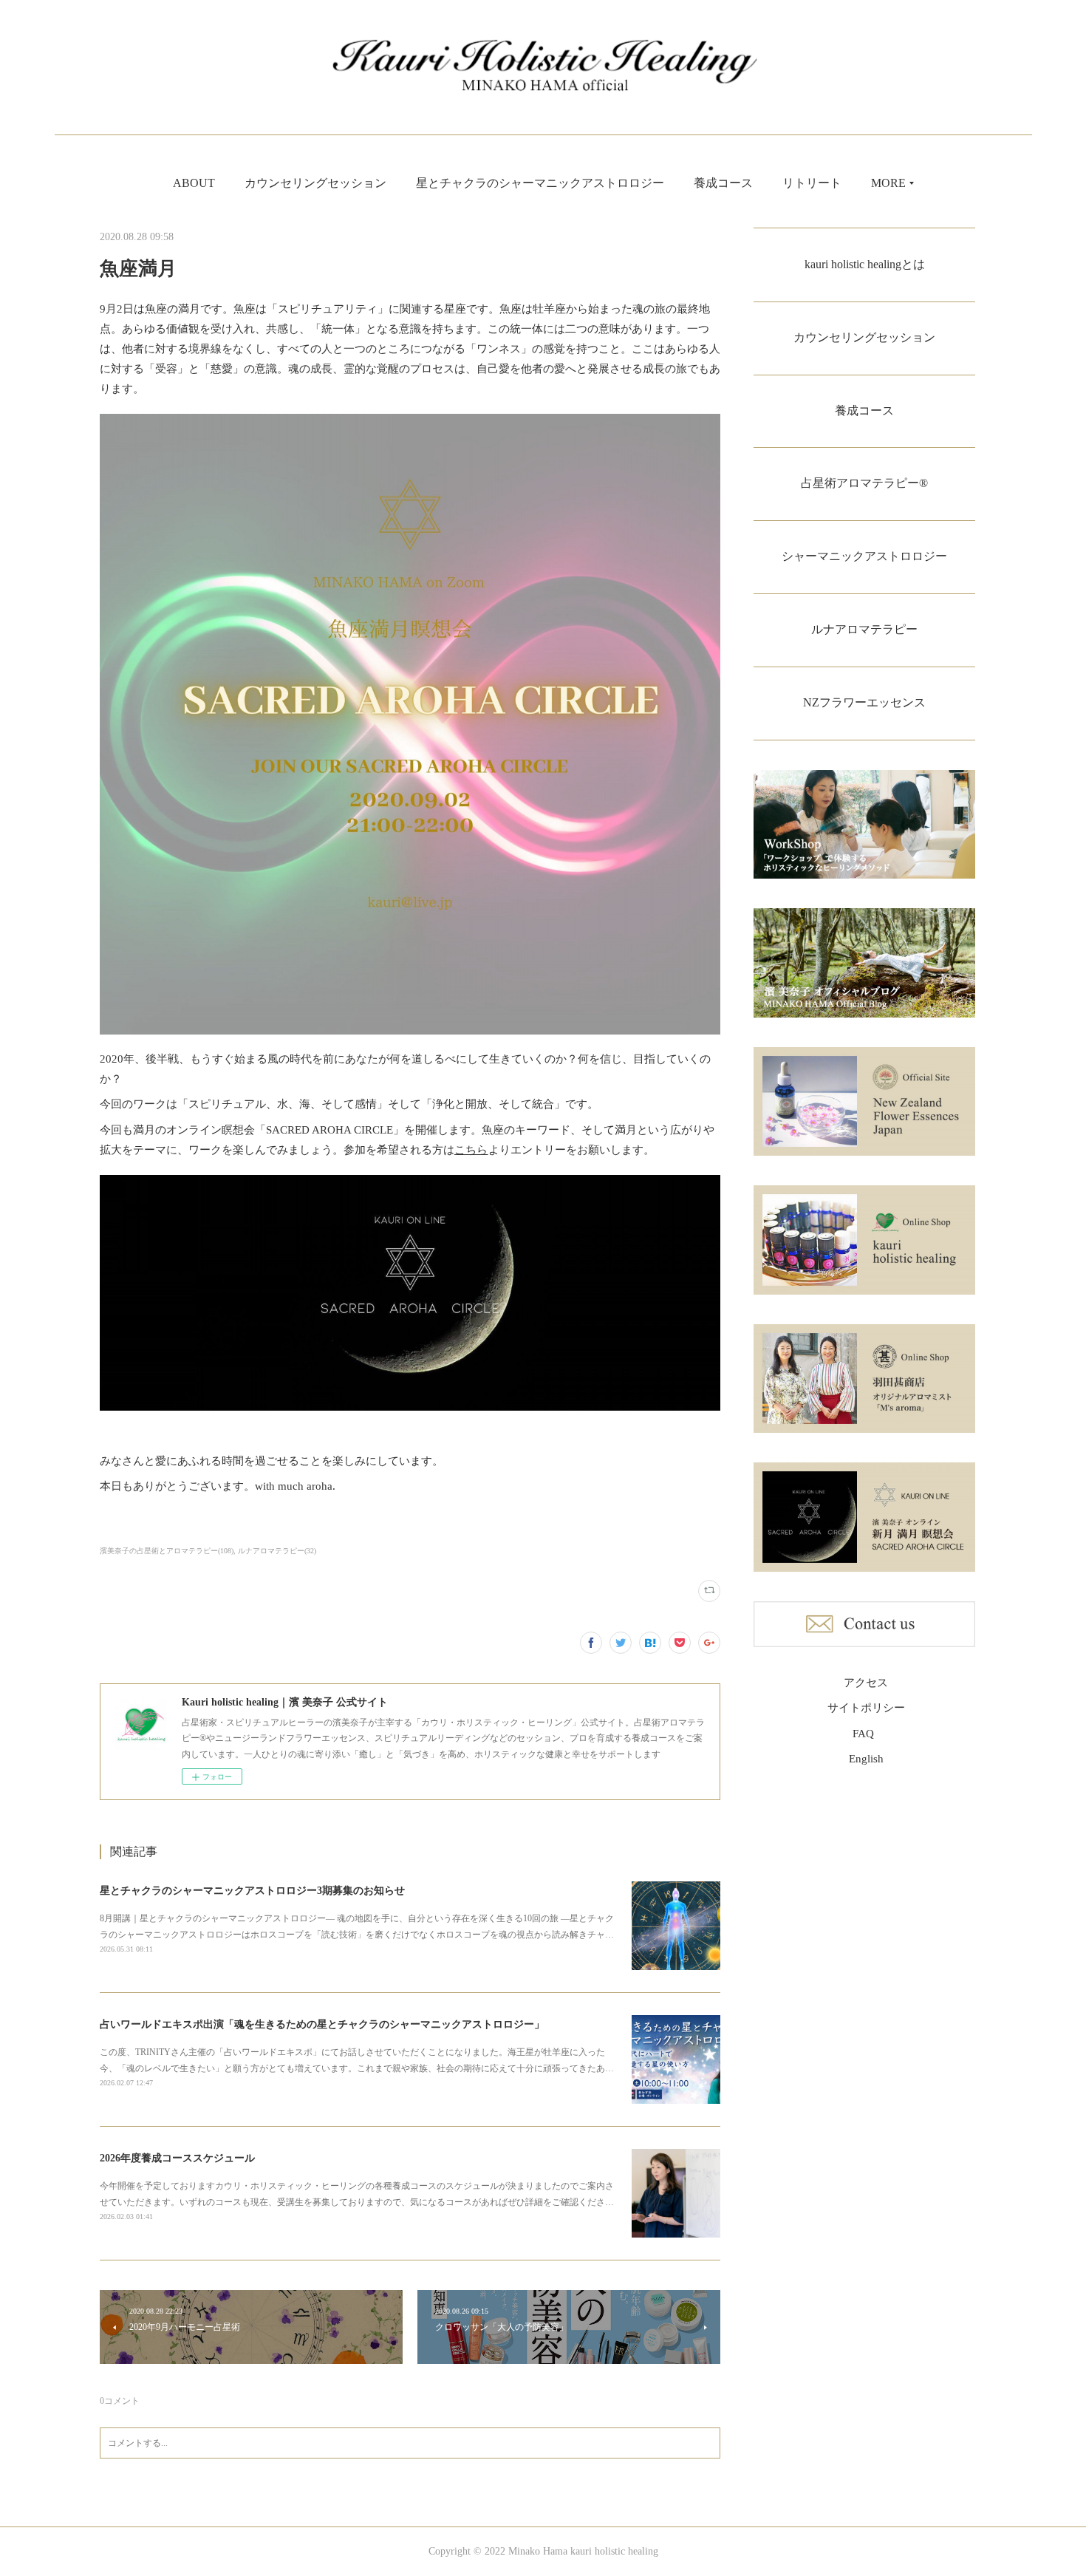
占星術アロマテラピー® (864, 483)
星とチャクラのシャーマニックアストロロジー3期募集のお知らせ (252, 1891)
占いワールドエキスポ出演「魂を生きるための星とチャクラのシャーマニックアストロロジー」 (322, 2024)
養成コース (723, 183)
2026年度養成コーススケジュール (177, 2158)
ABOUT (194, 183)
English (866, 1759)
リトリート (812, 183)
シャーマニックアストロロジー (864, 556)
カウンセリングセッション (315, 183)
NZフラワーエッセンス (864, 702)
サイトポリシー (866, 1708)
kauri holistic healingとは (865, 264)
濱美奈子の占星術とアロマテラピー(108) (167, 1551)
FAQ (863, 1734)
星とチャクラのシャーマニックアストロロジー (540, 183)
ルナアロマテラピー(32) (277, 1551)
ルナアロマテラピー (864, 629)
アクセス (866, 1683)
